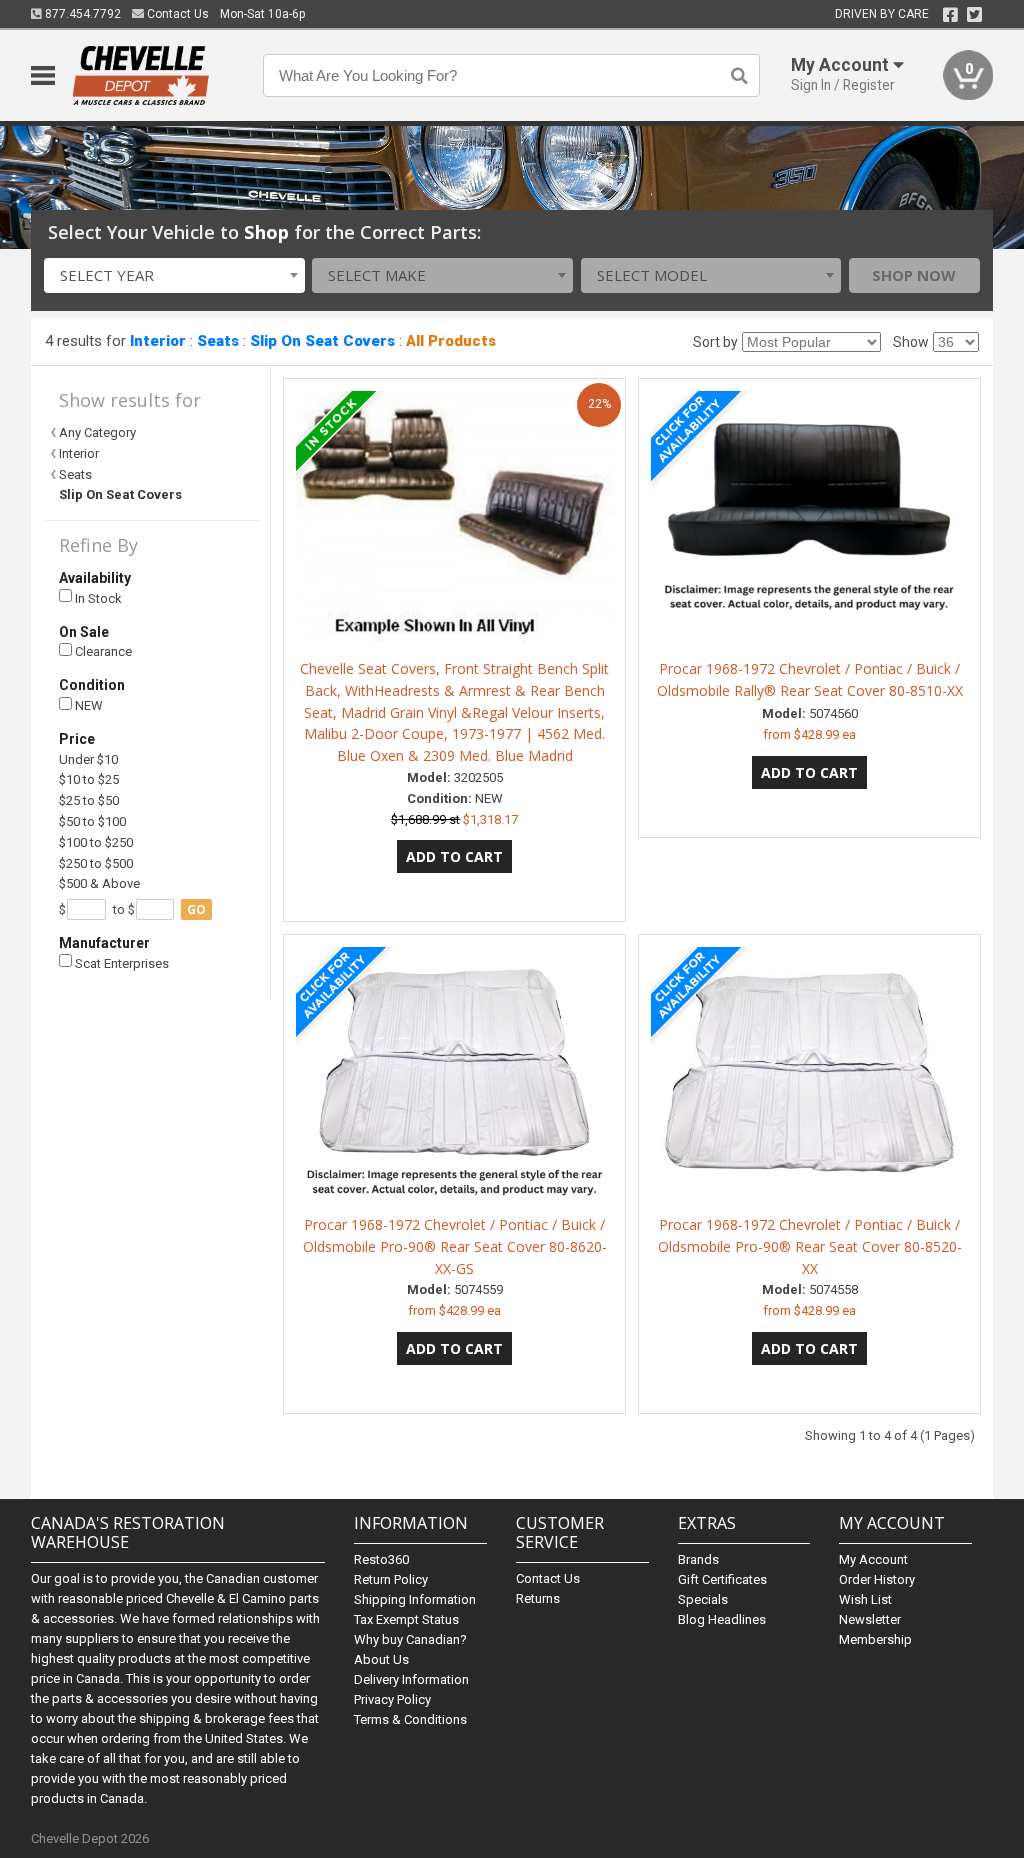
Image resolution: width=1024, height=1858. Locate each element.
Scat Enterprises (120, 963)
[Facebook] (950, 15)
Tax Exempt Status (406, 1619)
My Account (873, 1559)
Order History (877, 1579)
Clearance (102, 651)
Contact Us (176, 14)
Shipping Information (415, 1599)
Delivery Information (411, 1679)
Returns (538, 1598)
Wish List (865, 1599)
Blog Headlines (722, 1619)
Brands (698, 1559)
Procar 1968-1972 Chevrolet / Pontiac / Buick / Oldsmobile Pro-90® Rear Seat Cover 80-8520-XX (810, 1246)
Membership (875, 1639)
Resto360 (381, 1559)
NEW (87, 705)
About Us (381, 1659)
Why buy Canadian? (410, 1639)
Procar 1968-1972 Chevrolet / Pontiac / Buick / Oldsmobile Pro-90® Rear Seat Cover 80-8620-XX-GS (455, 1246)
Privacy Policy (392, 1699)
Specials (703, 1599)
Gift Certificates (722, 1579)
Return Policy (391, 1579)
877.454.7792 (81, 14)
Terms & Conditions (410, 1719)
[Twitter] (974, 15)
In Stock (97, 598)
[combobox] (174, 275)
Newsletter (870, 1619)
